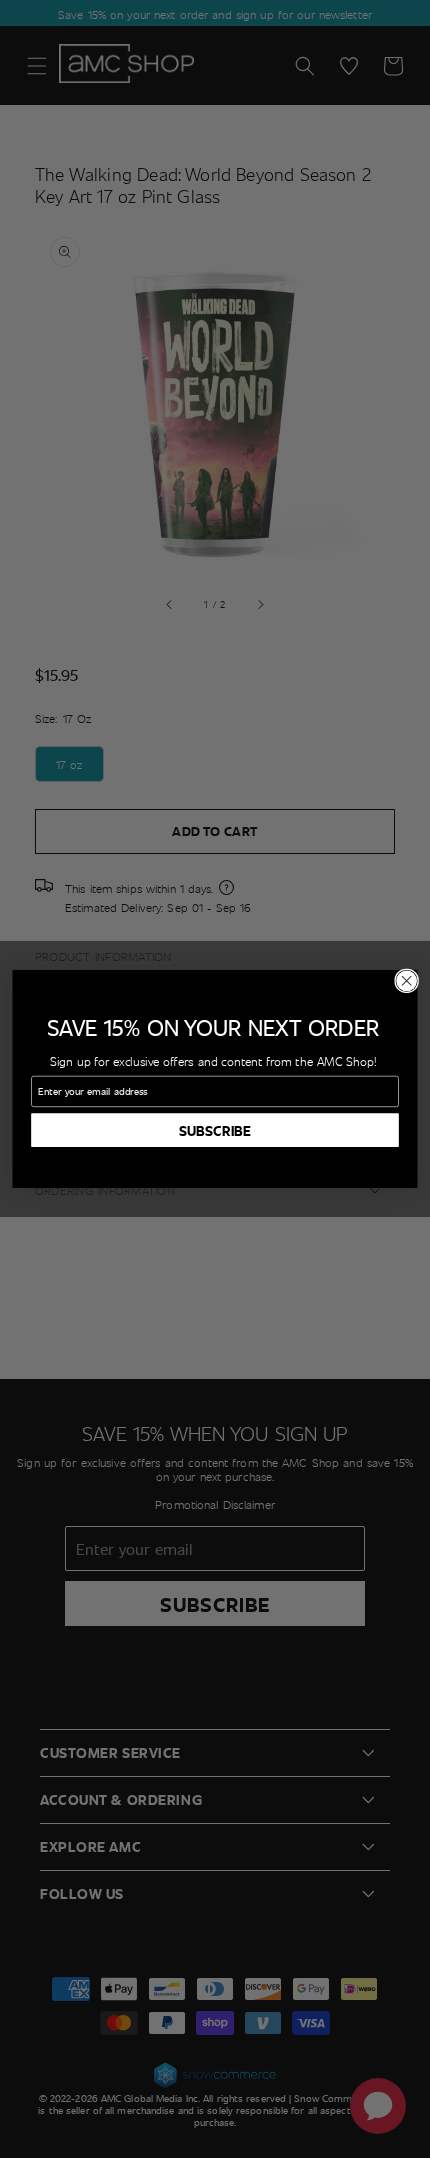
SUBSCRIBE (215, 1129)
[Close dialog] (407, 981)
